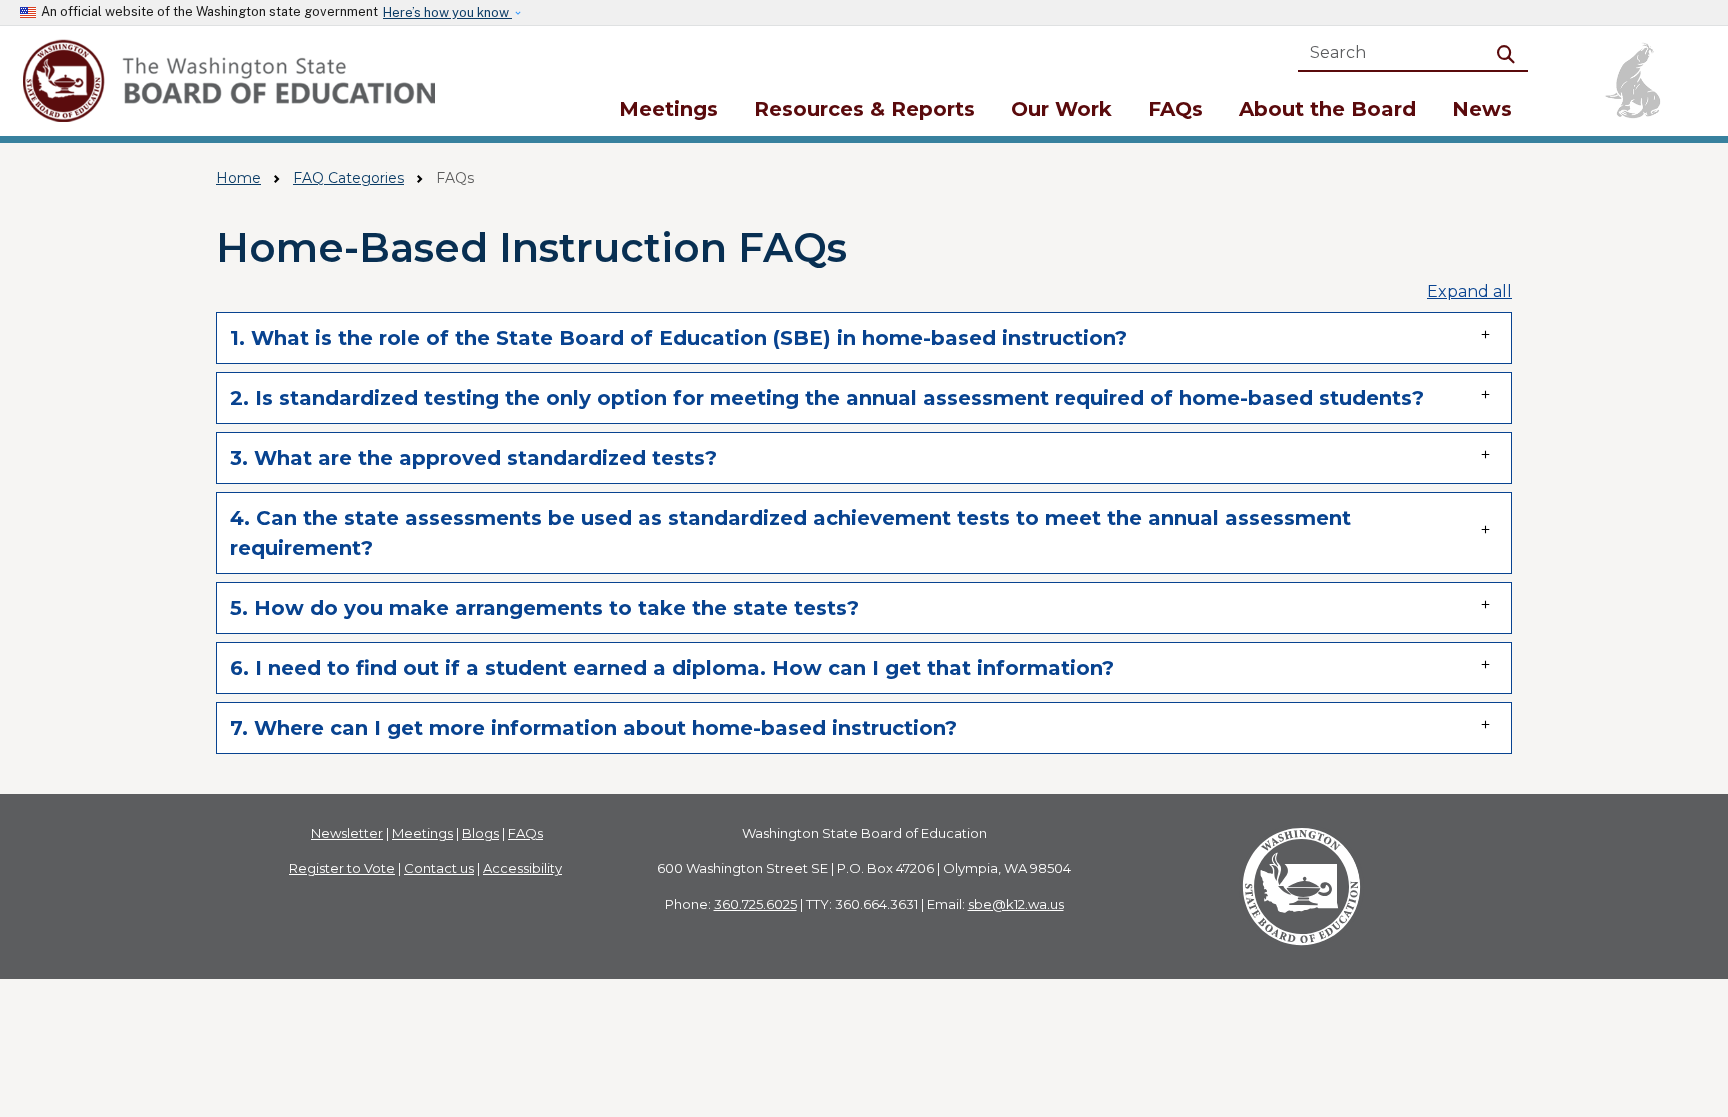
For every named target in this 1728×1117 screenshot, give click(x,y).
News (1482, 109)
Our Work (1061, 109)
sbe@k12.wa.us (1016, 904)
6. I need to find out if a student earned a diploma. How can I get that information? (672, 668)
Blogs (480, 833)
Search (1510, 52)
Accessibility (522, 868)
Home (238, 178)
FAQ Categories (348, 178)
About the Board (1327, 109)
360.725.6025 (755, 904)
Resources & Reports (864, 109)
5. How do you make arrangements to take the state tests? (544, 608)
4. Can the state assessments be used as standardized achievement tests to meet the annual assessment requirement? (790, 533)
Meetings (668, 109)
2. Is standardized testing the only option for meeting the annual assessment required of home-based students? (827, 398)
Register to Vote (342, 868)
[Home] (232, 80)
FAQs (1175, 109)
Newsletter (347, 833)
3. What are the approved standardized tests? (473, 458)
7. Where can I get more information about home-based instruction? (593, 728)
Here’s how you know (447, 12)
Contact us (439, 868)
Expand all (1469, 291)
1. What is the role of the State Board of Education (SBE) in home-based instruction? (678, 338)
